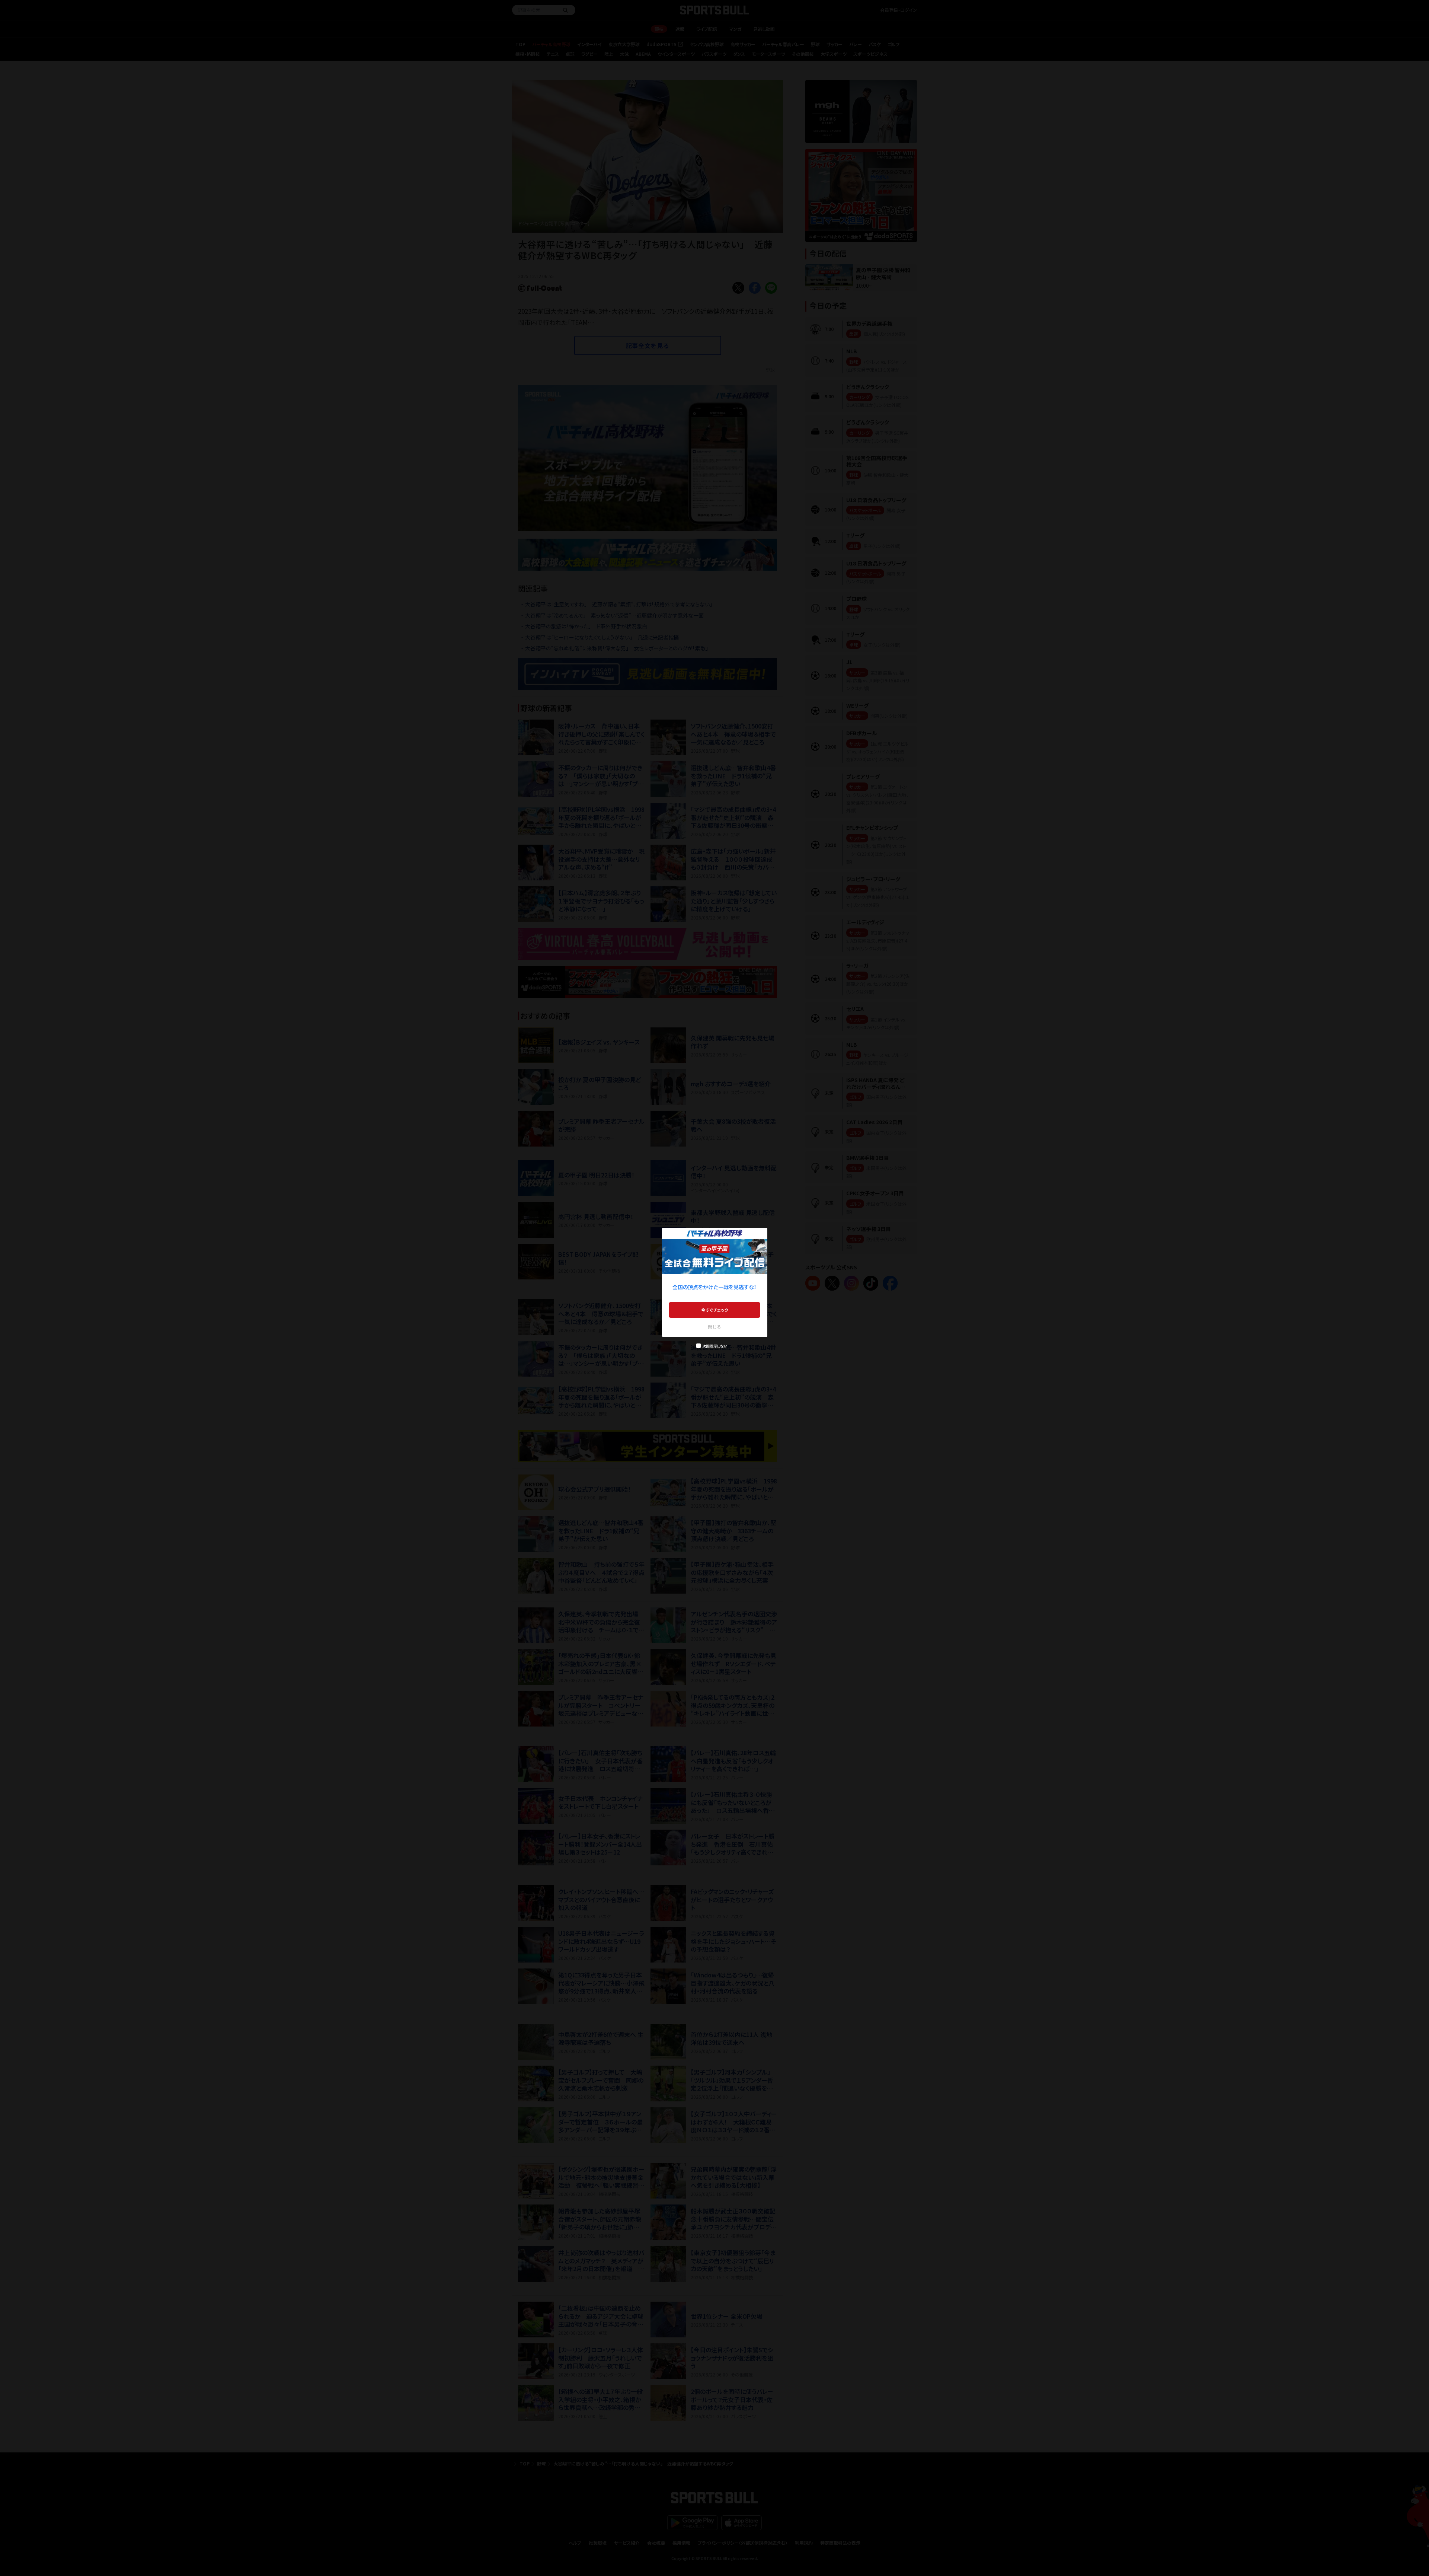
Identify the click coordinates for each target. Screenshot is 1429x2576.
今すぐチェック (715, 1310)
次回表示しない (715, 1346)
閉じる (714, 1327)
